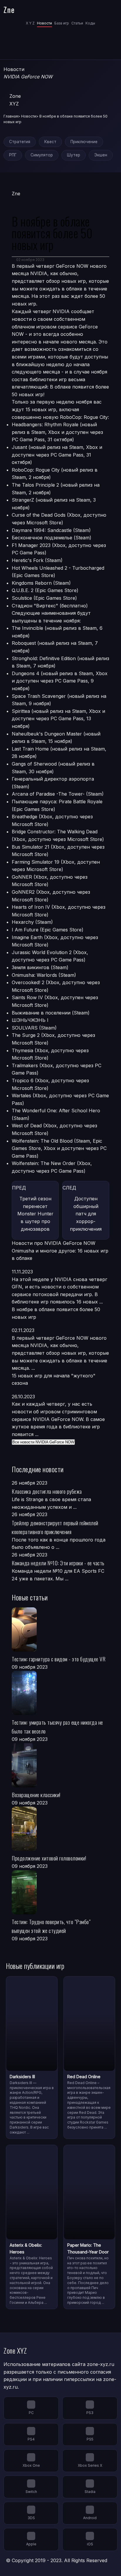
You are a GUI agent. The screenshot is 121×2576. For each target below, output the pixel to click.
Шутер (74, 155)
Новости (44, 23)
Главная (11, 116)
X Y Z (30, 23)
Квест (50, 142)
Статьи (77, 23)
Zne (9, 9)
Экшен (101, 155)
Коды (90, 23)
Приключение (84, 142)
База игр (62, 23)
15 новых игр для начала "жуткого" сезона (54, 1379)
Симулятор (42, 155)
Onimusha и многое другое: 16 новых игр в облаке (60, 1255)
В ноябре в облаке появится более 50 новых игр (56, 1313)
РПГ (13, 155)
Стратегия (20, 142)
